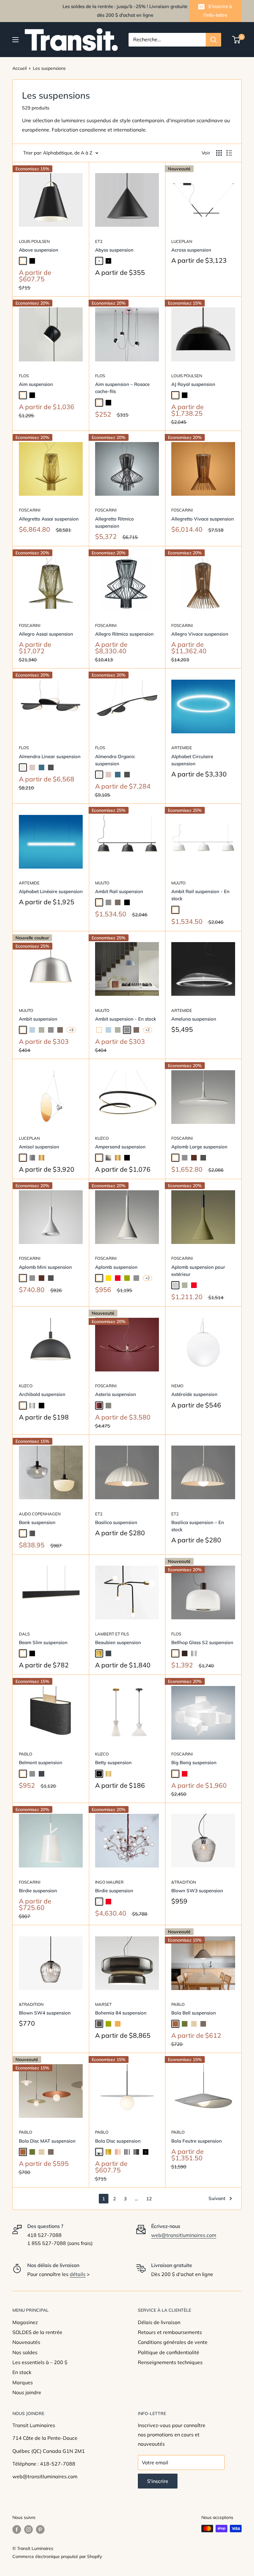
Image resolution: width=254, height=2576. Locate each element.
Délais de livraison (159, 2322)
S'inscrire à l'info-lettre (218, 11)
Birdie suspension (38, 1891)
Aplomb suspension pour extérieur (198, 1271)
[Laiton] (99, 1653)
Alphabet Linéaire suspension (51, 891)
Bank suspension (37, 1522)
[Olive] (127, 1278)
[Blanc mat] (99, 261)
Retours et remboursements (170, 2332)
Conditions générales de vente (173, 2342)
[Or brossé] (108, 1774)
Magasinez (25, 2322)
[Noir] (32, 261)
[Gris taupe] (118, 902)
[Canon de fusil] (136, 2152)
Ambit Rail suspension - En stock (200, 895)
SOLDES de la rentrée (37, 2332)
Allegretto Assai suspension (49, 519)
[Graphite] (108, 1653)
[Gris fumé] (32, 1533)
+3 (71, 1030)
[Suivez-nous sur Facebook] (17, 2529)
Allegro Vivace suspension (200, 634)
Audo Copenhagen (40, 1514)
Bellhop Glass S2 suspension (202, 1642)
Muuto (102, 883)
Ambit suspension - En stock (126, 1019)
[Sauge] (42, 1030)
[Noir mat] (108, 261)
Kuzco (102, 1138)
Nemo (177, 1386)
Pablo (26, 1754)
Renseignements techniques (170, 2362)
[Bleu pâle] (32, 1030)
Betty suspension (113, 1762)
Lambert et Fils (112, 1634)
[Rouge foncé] (99, 1406)
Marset (103, 2004)
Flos (24, 376)
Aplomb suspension (116, 1267)
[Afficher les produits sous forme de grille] (219, 153)
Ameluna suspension (194, 1019)
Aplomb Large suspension (199, 1147)
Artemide (182, 748)
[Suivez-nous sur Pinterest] (40, 2529)
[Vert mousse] (185, 2024)
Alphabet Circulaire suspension (192, 760)
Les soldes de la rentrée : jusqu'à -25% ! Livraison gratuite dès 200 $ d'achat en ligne (125, 11)
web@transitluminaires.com (184, 2235)
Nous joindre (27, 2392)
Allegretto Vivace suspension (203, 519)
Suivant (217, 2198)
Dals (24, 1634)
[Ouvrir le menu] (15, 40)
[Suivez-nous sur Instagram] (28, 2529)
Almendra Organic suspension (115, 760)
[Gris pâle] (175, 1285)
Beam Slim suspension (43, 1642)
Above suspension (39, 250)
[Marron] (194, 1158)
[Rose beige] (32, 767)
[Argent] (32, 1158)
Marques (23, 2382)
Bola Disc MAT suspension (47, 2141)
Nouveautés (26, 2342)
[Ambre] (118, 2024)
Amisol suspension (39, 1147)
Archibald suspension (42, 1394)
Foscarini (30, 510)
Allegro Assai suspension (46, 634)
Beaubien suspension (118, 1642)
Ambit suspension (38, 1019)
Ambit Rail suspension (119, 891)
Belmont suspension (41, 1762)
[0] (236, 40)
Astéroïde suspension (194, 1394)
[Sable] (194, 2024)
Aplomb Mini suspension (45, 1267)
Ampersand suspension (120, 1147)
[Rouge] (118, 1278)
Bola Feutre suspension (197, 2141)
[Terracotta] (175, 2024)
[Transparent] (99, 1902)
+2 (147, 1030)
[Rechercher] (213, 40)
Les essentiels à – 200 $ (40, 2362)
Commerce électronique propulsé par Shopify (57, 2556)
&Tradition (184, 1882)
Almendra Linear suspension (50, 756)
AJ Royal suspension (193, 384)
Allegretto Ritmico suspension (114, 522)
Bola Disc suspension (118, 2141)
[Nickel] (108, 1158)
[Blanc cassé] (23, 767)
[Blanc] (23, 261)
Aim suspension (36, 384)
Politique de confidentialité (169, 2352)
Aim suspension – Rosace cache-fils (122, 388)
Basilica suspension (116, 1522)
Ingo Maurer (109, 1882)
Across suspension (191, 250)
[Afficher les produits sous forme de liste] (229, 153)
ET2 (99, 241)
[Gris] (108, 902)
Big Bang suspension (194, 1762)
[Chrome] (127, 2152)
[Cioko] (185, 1653)
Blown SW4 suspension (45, 2013)
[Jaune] (108, 1278)
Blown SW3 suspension (197, 1891)
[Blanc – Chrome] (99, 2152)
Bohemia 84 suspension (121, 2013)
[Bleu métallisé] (42, 767)
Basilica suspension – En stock (198, 1526)
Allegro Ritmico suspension (124, 634)
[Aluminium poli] (194, 1653)
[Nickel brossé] (32, 1406)
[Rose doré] (118, 2152)
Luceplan (182, 241)
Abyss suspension (114, 250)
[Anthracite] (51, 767)
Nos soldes (25, 2352)
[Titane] (108, 1406)
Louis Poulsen (34, 241)
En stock (22, 2372)
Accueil (20, 68)
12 (149, 2199)
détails (78, 2274)
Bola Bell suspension (194, 2013)
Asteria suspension (116, 1394)
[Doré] (42, 1158)
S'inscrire (158, 2481)
